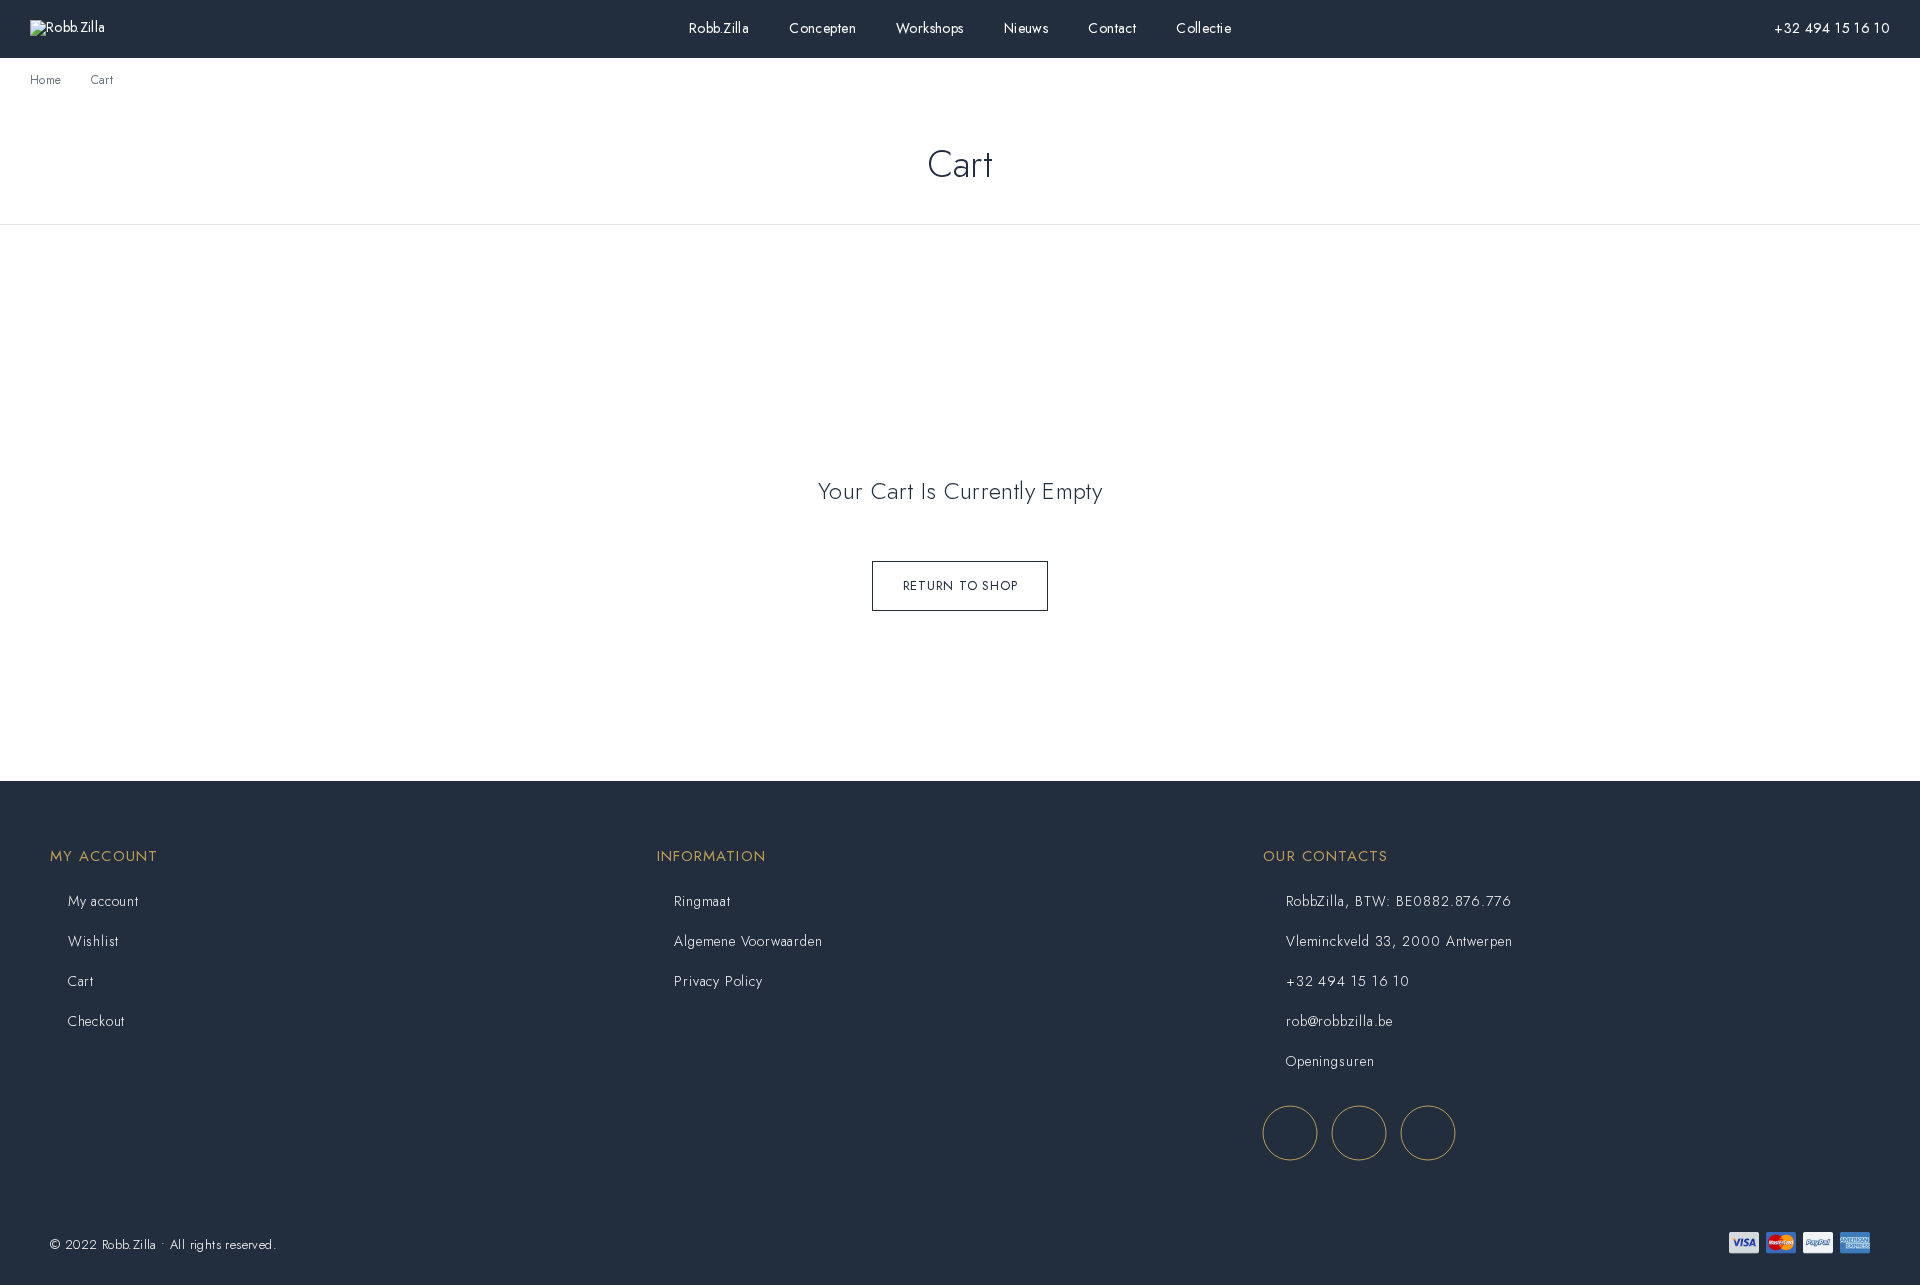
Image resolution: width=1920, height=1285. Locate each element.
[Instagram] (1358, 1132)
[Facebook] (1289, 1132)
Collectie (1203, 28)
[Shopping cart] (1726, 27)
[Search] (1630, 28)
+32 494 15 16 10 (1832, 28)
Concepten (822, 28)
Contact (1112, 28)
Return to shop (960, 585)
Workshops (930, 28)
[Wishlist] (1694, 27)
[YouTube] (1427, 1132)
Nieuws (1026, 28)
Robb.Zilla (719, 28)
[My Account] (1662, 28)
